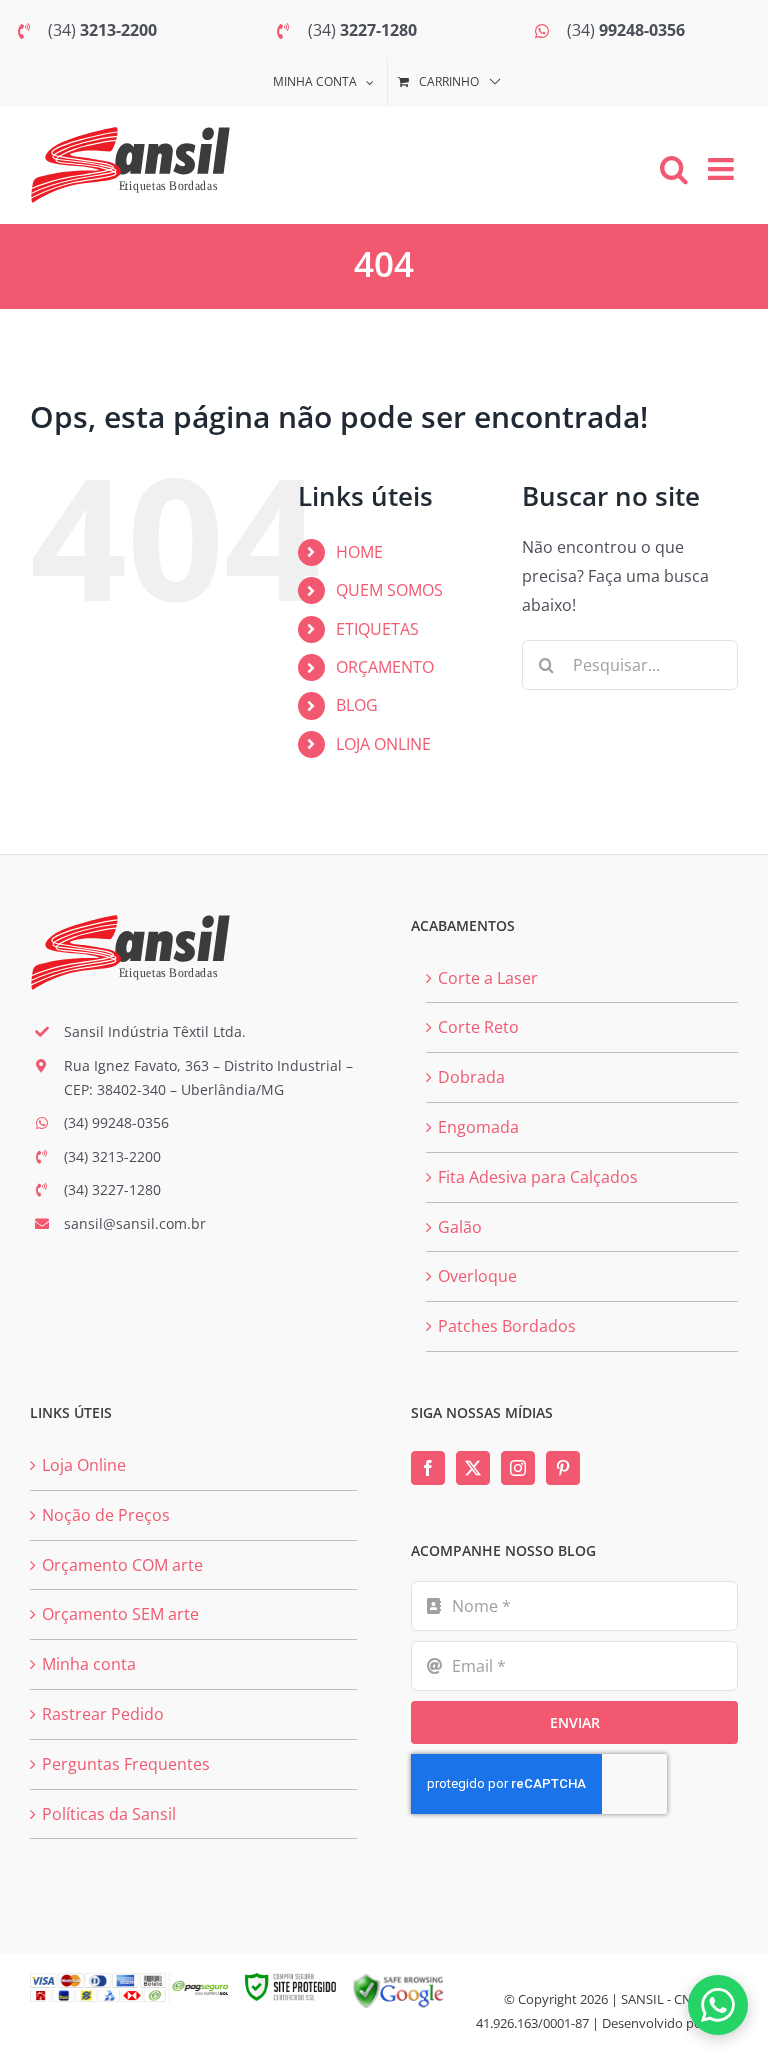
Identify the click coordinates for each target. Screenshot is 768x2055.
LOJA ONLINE (383, 744)
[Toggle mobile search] (674, 169)
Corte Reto (478, 1027)
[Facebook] (428, 1468)
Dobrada (471, 1077)
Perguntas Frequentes (126, 1764)
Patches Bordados (507, 1326)
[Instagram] (518, 1468)
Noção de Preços (106, 1515)
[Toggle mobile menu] (723, 169)
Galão (460, 1227)
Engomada (478, 1127)
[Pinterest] (563, 1468)
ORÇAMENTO (385, 667)
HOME (359, 552)
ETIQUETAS (377, 629)
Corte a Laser (488, 978)
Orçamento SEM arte (120, 1614)
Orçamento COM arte (122, 1565)
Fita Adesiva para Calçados (538, 1177)
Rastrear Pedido (103, 1714)
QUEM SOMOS (389, 590)
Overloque (477, 1276)
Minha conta (89, 1664)
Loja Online (84, 1465)
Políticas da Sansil (109, 1814)
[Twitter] (473, 1468)
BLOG (357, 705)
